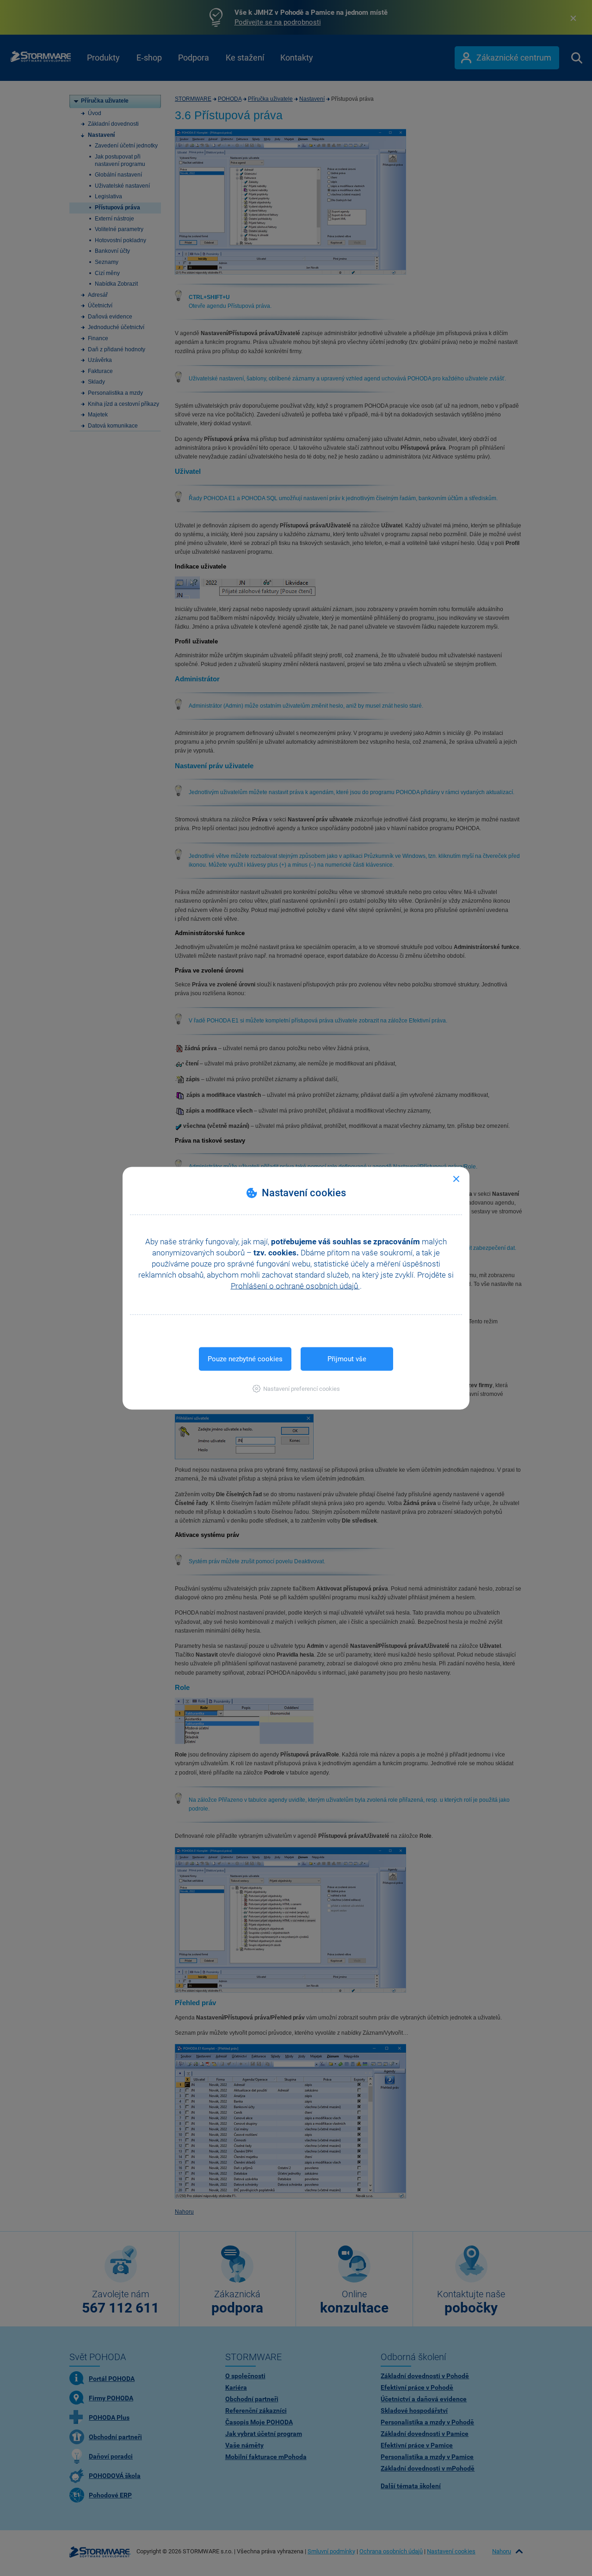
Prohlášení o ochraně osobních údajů (295, 1285)
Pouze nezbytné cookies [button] (245, 1358)
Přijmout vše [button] (347, 1358)
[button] (296, 1388)
